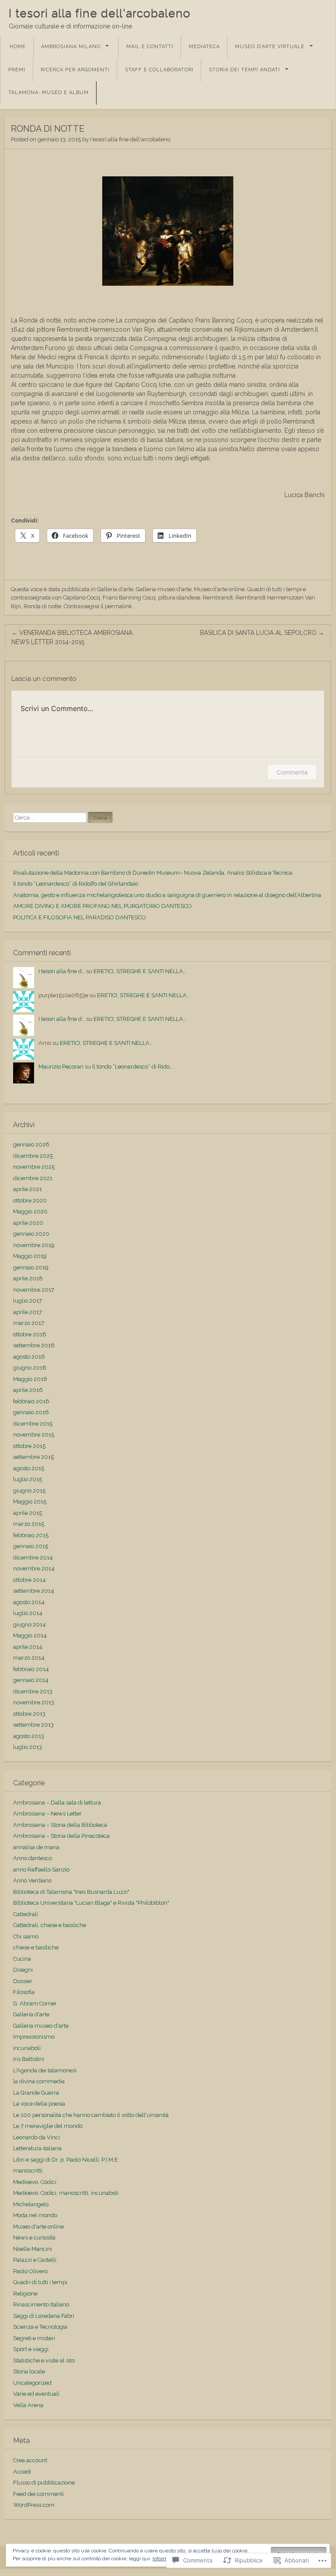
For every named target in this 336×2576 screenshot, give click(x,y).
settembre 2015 (33, 1457)
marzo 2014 (29, 1658)
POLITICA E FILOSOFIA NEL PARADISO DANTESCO (80, 917)
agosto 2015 (29, 1468)
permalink (118, 606)
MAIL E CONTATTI (150, 47)
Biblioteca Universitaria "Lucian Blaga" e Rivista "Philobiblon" (91, 1903)
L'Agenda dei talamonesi (45, 2070)
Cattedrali (26, 1914)
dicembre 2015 (33, 1424)
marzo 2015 (29, 1524)
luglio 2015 (28, 1479)
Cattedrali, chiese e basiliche (50, 1925)
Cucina (22, 1959)
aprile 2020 (28, 1223)
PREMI (17, 70)
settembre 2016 (34, 1345)
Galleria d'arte (115, 589)
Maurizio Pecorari (61, 1067)
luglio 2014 (28, 1613)
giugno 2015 (29, 1491)
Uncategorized (32, 2383)
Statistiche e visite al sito (44, 2360)
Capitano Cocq (81, 598)
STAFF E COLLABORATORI (159, 70)
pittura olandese (179, 598)
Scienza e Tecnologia (40, 2327)
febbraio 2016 (31, 1401)
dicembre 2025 (33, 1156)
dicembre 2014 (33, 1558)
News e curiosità (34, 2238)
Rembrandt (218, 598)
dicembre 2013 (33, 1691)
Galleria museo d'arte (164, 589)
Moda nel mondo (35, 2215)
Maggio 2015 (30, 1502)
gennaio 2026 (31, 1144)
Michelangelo (31, 2204)
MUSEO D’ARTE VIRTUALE (270, 47)
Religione (25, 2294)
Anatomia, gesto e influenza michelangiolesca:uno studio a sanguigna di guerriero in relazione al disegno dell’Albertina (167, 895)
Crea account (30, 2460)
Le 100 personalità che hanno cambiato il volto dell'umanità (91, 2115)
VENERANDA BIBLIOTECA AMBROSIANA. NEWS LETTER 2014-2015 (73, 637)
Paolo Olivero (30, 2271)
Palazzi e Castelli (35, 2260)
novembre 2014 (34, 1568)
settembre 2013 (33, 1725)
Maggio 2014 (30, 1635)
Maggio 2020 (30, 1211)
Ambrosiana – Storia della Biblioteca (60, 1825)
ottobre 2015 (29, 1446)
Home (18, 47)
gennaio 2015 (31, 1546)
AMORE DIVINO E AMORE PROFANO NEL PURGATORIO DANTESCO (102, 906)
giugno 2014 (29, 1624)
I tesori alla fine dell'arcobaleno (100, 13)
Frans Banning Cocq (129, 598)
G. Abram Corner (35, 2003)
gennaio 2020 (31, 1234)
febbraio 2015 (31, 1535)
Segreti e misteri (34, 2338)
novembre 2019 (34, 1245)
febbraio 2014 (31, 1669)
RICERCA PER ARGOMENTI (75, 70)
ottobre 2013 (29, 1714)
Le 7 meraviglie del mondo (48, 2126)
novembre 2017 (34, 1290)
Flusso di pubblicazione (44, 2483)
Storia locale (29, 2371)
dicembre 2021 (33, 1178)
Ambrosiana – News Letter (47, 1814)
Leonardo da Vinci (36, 2137)
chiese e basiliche (36, 1947)
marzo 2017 (29, 1323)
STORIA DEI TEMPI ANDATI (244, 70)
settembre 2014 (34, 1591)
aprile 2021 (28, 1189)
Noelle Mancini (33, 2249)
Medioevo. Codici (35, 2182)
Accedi (22, 2472)
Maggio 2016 (30, 1379)
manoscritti (28, 2171)
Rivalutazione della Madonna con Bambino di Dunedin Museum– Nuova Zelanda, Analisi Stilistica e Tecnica (153, 873)
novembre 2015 (34, 1435)
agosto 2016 (29, 1357)
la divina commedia (39, 2081)
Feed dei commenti (38, 2494)
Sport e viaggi (31, 2349)
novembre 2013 (34, 1702)
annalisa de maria (36, 1847)
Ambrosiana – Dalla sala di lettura (57, 1803)
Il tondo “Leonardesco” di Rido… (132, 1067)
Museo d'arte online (219, 589)
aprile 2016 (28, 1390)
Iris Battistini (29, 2059)
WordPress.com (34, 2505)
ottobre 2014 (29, 1580)
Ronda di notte (42, 606)
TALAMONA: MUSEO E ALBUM (48, 93)
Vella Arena (28, 2405)
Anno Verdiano (32, 1880)
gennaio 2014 (31, 1680)
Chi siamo (26, 1936)
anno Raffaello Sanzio (41, 1870)
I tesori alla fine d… (62, 971)
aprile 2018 (28, 1278)
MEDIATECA (204, 47)
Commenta (292, 772)
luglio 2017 (28, 1301)
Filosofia (24, 1992)
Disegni (23, 1970)
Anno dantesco (33, 1858)
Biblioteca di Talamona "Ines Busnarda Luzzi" (71, 1892)
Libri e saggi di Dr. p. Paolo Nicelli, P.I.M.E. (66, 2160)
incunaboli (27, 2048)
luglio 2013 (28, 1747)
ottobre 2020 (30, 1200)
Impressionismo (34, 2037)
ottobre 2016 (30, 1334)
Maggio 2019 (30, 1256)
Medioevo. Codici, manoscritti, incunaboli (66, 2193)
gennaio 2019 (31, 1267)
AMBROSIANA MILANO (71, 47)
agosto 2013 (29, 1736)
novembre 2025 (34, 1167)
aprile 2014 (28, 1647)
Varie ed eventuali (36, 2394)
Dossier (23, 1981)
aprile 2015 (28, 1513)
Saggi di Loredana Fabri (44, 2316)
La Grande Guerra (36, 2093)
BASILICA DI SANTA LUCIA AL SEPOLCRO (262, 633)
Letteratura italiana (37, 2148)
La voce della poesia (39, 2104)
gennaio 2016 (31, 1412)
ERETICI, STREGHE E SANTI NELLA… (140, 971)
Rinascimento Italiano (41, 2304)
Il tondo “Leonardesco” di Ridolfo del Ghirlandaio (76, 884)
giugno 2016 (30, 1368)
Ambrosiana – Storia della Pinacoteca (61, 1836)
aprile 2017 (28, 1312)
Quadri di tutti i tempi (274, 589)
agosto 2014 (29, 1602)
